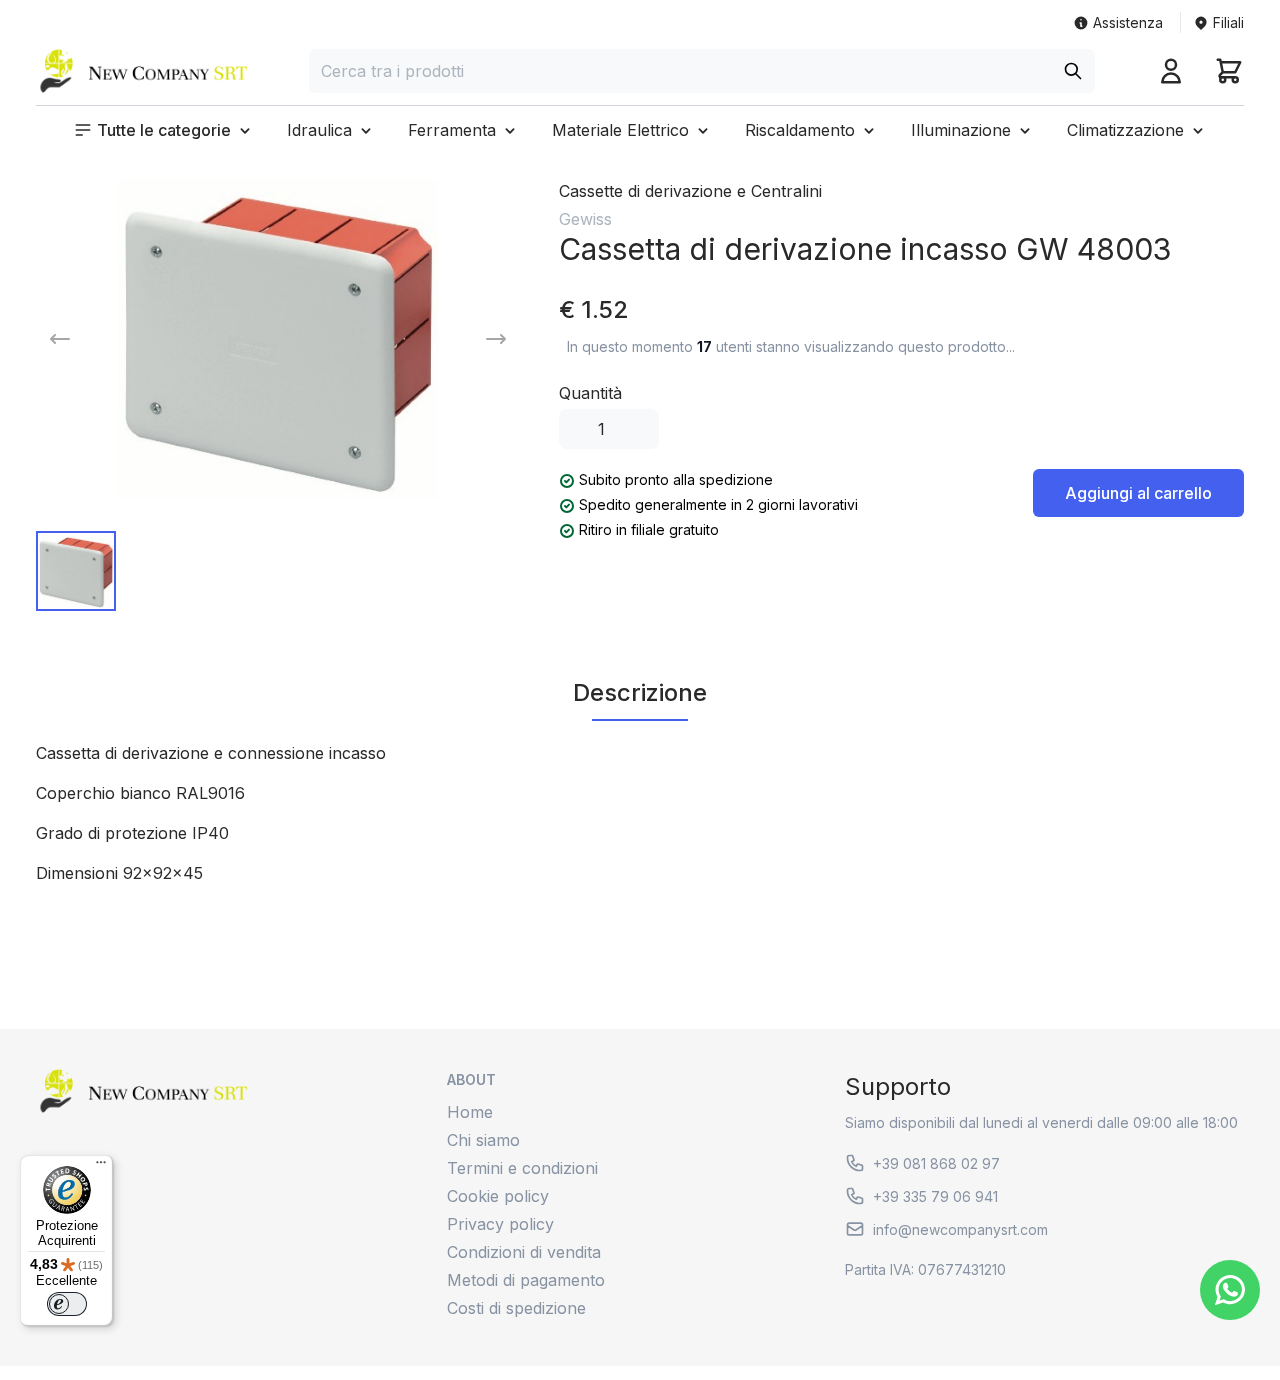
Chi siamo (483, 1140)
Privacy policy (500, 1224)
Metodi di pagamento (526, 1280)
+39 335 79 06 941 (935, 1196)
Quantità (590, 393)
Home (470, 1112)
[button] (164, 130)
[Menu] (101, 1167)
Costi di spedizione (516, 1308)
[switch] (67, 1304)
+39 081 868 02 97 (936, 1163)
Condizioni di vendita (524, 1252)
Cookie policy (498, 1196)
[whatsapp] (1230, 1290)
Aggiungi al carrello (1138, 493)
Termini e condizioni (522, 1168)
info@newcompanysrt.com (960, 1229)
